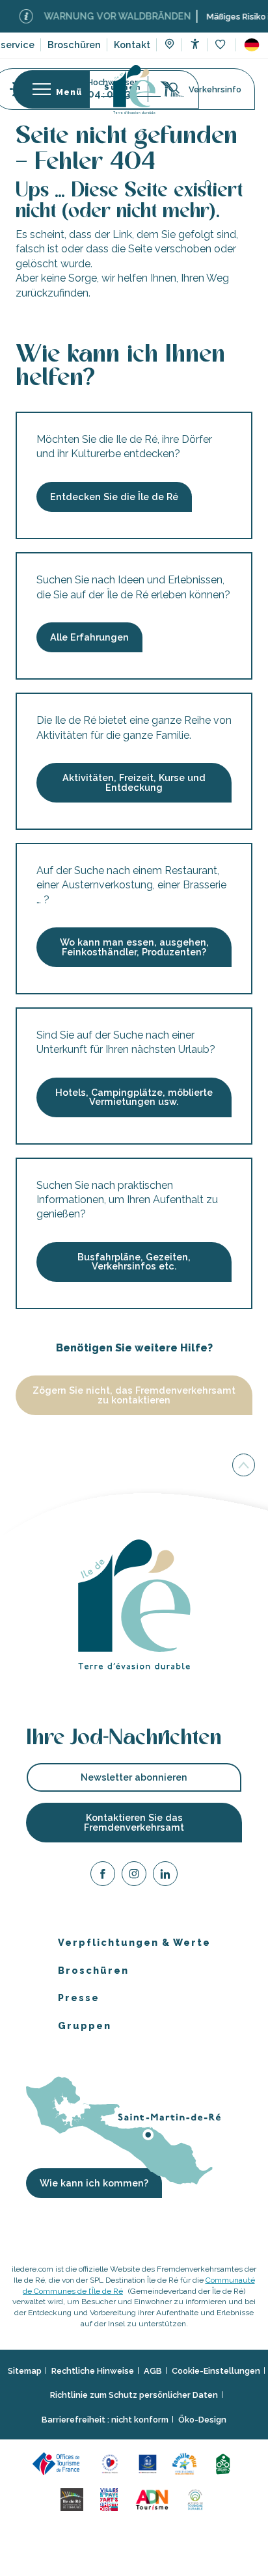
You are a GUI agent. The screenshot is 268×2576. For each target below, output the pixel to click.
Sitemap (25, 2370)
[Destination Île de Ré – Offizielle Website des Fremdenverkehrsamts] (134, 89)
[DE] (252, 45)
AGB (153, 2370)
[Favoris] (221, 45)
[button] (252, 45)
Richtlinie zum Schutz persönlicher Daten (134, 2395)
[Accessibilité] (195, 44)
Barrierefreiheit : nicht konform (105, 2419)
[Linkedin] (165, 1876)
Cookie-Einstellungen (216, 2370)
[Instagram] (134, 1876)
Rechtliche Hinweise (93, 2370)
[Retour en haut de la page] (244, 1465)
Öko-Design (202, 2419)
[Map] (169, 46)
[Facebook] (103, 1876)
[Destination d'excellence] (112, 2463)
